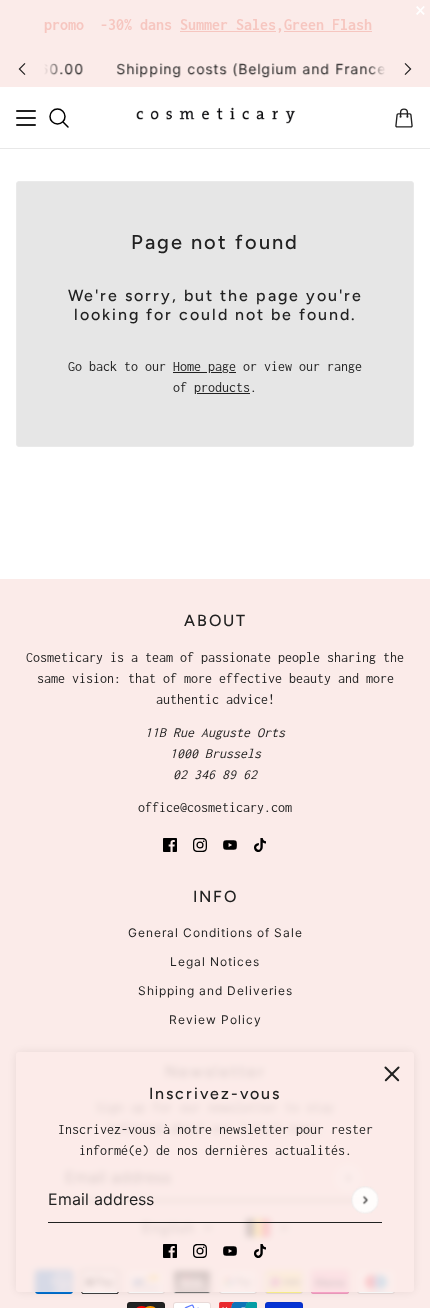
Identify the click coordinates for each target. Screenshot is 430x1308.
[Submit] (364, 1199)
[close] (392, 1074)
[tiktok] (260, 1249)
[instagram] (200, 1249)
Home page (204, 366)
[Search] (59, 118)
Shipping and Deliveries (215, 990)
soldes (364, 19)
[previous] (22, 68)
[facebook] (170, 1249)
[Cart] (404, 118)
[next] (408, 68)
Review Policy (215, 1019)
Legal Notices (215, 961)
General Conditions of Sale (215, 932)
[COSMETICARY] (215, 118)
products (222, 387)
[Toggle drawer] (26, 118)
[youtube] (230, 1249)
